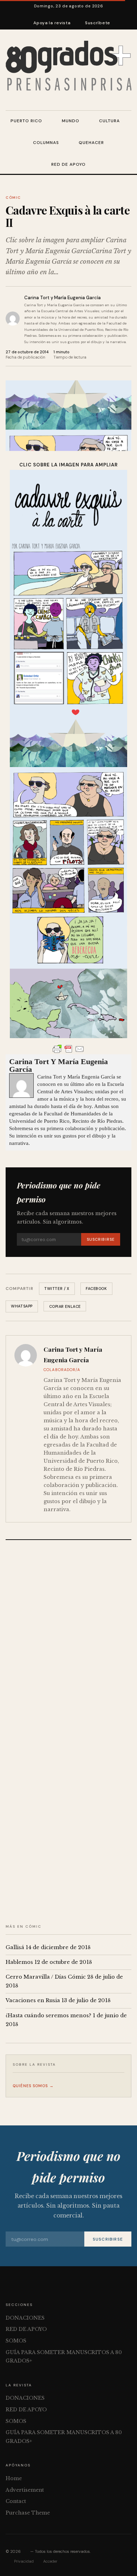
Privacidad (24, 2561)
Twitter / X (57, 1289)
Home (14, 2478)
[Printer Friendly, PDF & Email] (68, 1049)
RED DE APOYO (68, 164)
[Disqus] (68, 1639)
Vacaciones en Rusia (33, 2000)
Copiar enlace (65, 1306)
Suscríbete (98, 23)
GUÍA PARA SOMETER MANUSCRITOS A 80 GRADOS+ (64, 2357)
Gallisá (15, 1947)
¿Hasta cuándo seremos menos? (48, 2015)
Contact (16, 2501)
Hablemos (19, 1962)
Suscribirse (101, 1239)
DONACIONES (25, 2318)
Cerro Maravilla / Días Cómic (46, 1977)
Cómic (13, 198)
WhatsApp (22, 1306)
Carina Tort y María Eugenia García (63, 298)
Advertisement (25, 2490)
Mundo (71, 121)
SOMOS (16, 2341)
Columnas (46, 143)
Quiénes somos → (33, 2086)
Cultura (109, 121)
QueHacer (91, 143)
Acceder (50, 2561)
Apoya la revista (52, 23)
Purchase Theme (28, 2513)
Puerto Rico (26, 121)
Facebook (96, 1289)
